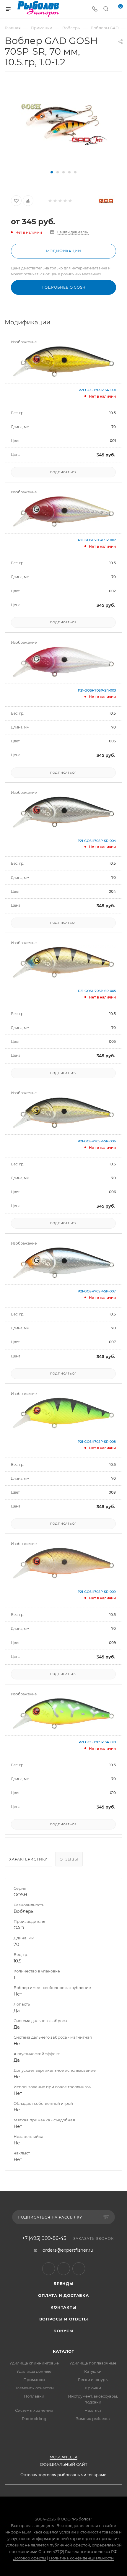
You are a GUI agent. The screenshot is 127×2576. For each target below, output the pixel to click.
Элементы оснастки (34, 2388)
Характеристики (29, 1859)
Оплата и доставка (63, 2295)
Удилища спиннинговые (34, 2363)
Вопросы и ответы (64, 2319)
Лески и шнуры (93, 2380)
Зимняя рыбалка (93, 2419)
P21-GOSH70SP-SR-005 (97, 991)
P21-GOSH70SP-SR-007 (97, 1291)
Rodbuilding (34, 2419)
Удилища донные (34, 2371)
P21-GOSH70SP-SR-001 (97, 390)
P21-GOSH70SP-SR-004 (97, 841)
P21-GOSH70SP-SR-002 (97, 540)
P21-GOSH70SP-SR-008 (97, 1442)
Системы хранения (34, 2410)
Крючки (93, 2388)
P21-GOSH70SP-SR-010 (97, 1742)
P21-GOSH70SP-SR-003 (97, 690)
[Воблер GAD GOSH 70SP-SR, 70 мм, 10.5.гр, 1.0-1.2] (63, 124)
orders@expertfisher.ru (68, 2250)
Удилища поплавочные (93, 2363)
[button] (52, 172)
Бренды (63, 2284)
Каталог (64, 2351)
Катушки (93, 2371)
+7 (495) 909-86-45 (44, 2238)
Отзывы (69, 1859)
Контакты (63, 2307)
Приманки (34, 2380)
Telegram (49, 2269)
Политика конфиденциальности (81, 2558)
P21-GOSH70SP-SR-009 (97, 1592)
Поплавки (34, 2396)
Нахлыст (93, 2410)
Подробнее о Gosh (64, 287)
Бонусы (63, 2331)
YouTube (64, 2269)
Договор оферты (30, 2558)
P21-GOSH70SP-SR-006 (97, 1141)
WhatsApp (79, 2269)
